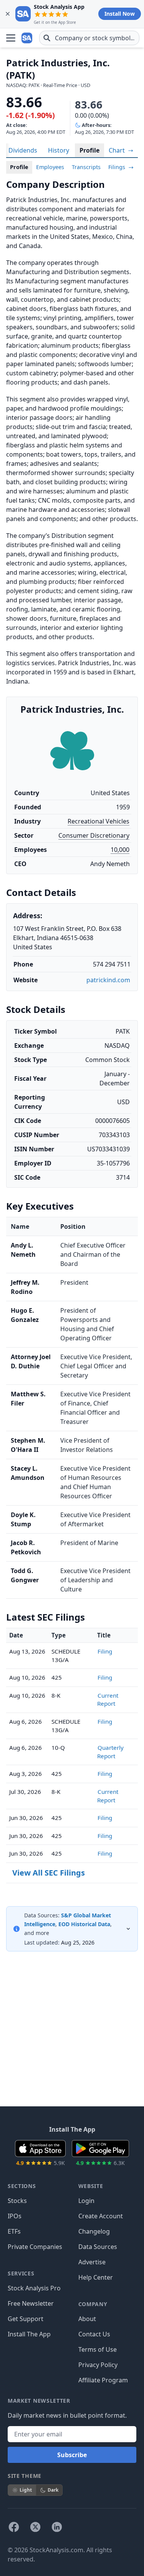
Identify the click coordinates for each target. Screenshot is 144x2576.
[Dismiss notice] (8, 14)
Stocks (17, 2201)
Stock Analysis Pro (34, 2288)
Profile (89, 150)
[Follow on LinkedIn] (57, 2527)
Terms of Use (98, 2349)
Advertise (92, 2262)
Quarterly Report (110, 1752)
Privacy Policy (98, 2365)
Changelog (94, 2231)
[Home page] (28, 38)
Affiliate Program (103, 2380)
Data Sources (98, 2247)
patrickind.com (108, 980)
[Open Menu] (11, 38)
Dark (53, 2490)
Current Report (108, 1700)
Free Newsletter (31, 2303)
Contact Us (94, 2334)
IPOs (15, 2216)
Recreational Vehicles (98, 821)
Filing (105, 1651)
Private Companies (35, 2247)
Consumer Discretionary (94, 835)
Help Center (96, 2277)
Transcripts (86, 167)
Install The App (29, 2334)
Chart (118, 150)
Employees (50, 167)
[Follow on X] (35, 2527)
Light (26, 2490)
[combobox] (89, 38)
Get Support (26, 2319)
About (87, 2319)
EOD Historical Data (84, 1924)
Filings (118, 167)
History (59, 150)
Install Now (120, 14)
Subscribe (72, 2455)
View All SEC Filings (49, 1873)
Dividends (23, 150)
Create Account (101, 2216)
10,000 (120, 850)
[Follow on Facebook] (14, 2527)
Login (86, 2201)
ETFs (14, 2231)
